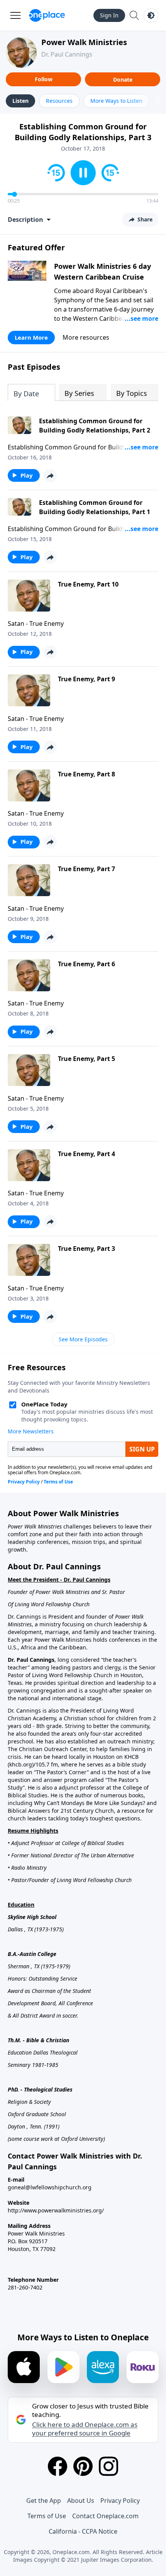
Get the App (44, 2501)
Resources (59, 101)
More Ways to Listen (116, 101)
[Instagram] (108, 2466)
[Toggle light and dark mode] (151, 15)
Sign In (109, 15)
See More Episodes (83, 1339)
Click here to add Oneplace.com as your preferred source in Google (85, 2429)
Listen (20, 101)
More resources (86, 337)
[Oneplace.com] (47, 15)
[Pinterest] (83, 2466)
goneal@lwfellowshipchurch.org (50, 2187)
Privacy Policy (120, 2501)
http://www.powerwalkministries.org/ (56, 2210)
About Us (81, 2501)
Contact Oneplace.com (105, 2516)
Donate (123, 80)
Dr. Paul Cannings (67, 54)
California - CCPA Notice (83, 2531)
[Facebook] (58, 2466)
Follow (44, 79)
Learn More (31, 337)
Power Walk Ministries (84, 42)
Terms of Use (47, 2516)
